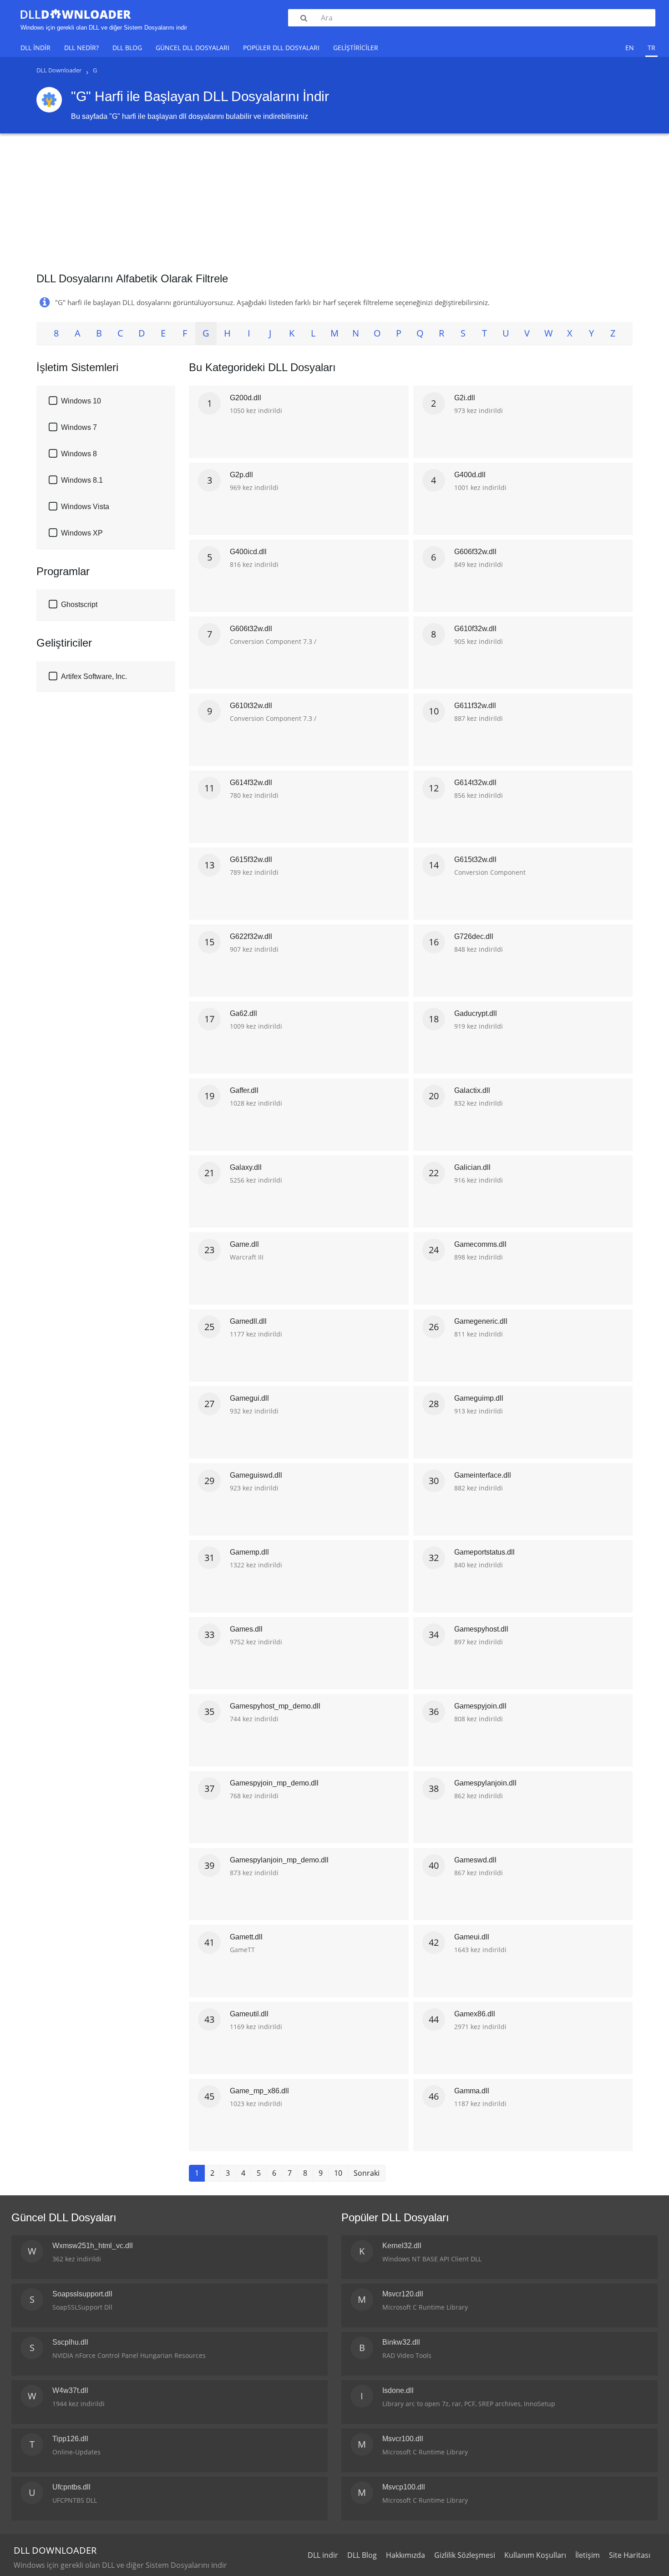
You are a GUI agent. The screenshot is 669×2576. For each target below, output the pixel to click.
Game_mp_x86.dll (259, 2091)
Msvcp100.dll (404, 2487)
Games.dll (246, 1629)
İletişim (588, 2555)
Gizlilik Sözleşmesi (465, 2555)
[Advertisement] (334, 199)
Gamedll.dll (248, 1321)
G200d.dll (246, 398)
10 (338, 2173)
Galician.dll (472, 1167)
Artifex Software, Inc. (94, 676)
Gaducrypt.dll (476, 1013)
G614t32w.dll (475, 783)
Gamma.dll (472, 2091)
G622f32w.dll (251, 936)
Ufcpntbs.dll (71, 2487)
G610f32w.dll (475, 629)
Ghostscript (79, 604)
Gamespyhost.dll (481, 1629)
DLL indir (35, 48)
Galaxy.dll (246, 1167)
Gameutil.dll (249, 2014)
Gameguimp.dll (479, 1398)
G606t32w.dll (251, 629)
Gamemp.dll (249, 1552)
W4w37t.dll (70, 2390)
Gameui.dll (472, 1937)
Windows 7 (79, 427)
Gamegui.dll (249, 1398)
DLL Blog (127, 48)
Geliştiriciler (356, 48)
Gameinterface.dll (483, 1475)
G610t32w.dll (251, 706)
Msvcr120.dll (403, 2294)
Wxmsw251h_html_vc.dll (93, 2246)
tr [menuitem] (651, 48)
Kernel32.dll (402, 2246)
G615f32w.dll (251, 860)
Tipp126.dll (70, 2439)
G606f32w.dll (475, 552)
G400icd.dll (248, 552)
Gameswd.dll (475, 1860)
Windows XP (82, 533)
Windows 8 (79, 454)
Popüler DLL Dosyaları (281, 48)
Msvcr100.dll (403, 2439)
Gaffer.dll (244, 1090)
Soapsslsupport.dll (82, 2294)
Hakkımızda (405, 2555)
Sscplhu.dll (70, 2342)
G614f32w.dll (251, 783)
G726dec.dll (474, 936)
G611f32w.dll (475, 706)
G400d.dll (470, 475)
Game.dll (244, 1244)
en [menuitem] (630, 48)
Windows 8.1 (82, 480)
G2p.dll (241, 475)
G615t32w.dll (475, 860)
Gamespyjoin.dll (480, 1706)
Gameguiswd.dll (256, 1475)
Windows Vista (85, 507)
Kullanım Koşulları (535, 2555)
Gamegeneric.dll (481, 1321)
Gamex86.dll (475, 2014)
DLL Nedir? (81, 48)
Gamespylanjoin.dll (485, 1783)
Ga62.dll (243, 1013)
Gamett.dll (246, 1937)
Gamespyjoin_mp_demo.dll (274, 1783)
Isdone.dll (398, 2390)
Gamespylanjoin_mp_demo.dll (279, 1860)
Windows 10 (81, 401)
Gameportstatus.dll (484, 1552)
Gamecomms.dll (480, 1244)
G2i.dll (465, 398)
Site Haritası (630, 2555)
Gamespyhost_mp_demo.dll (275, 1706)
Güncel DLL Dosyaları (193, 48)
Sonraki (367, 2173)
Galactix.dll (472, 1090)
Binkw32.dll (401, 2342)
